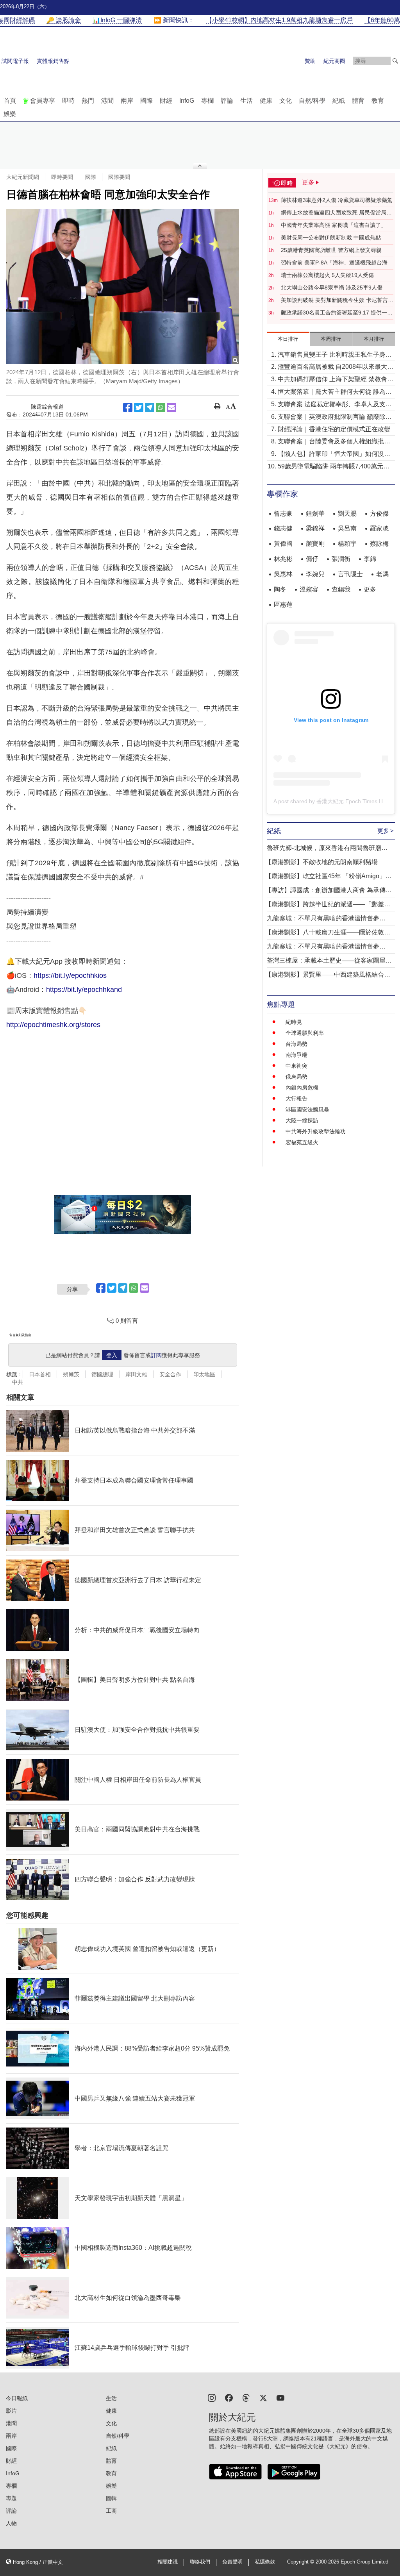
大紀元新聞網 (23, 177)
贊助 (310, 61)
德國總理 (102, 1374)
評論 (227, 101)
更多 (370, 589)
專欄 (207, 101)
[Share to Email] (171, 407)
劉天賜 (347, 514)
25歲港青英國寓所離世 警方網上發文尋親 (331, 250)
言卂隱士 (350, 574)
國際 (146, 101)
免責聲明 (232, 2562)
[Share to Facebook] (128, 407)
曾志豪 (283, 514)
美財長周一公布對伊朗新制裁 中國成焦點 (331, 238)
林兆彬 (283, 559)
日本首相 (40, 1374)
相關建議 (168, 2562)
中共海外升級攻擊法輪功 (316, 1131)
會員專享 (43, 101)
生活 (246, 101)
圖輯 (111, 2498)
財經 (166, 101)
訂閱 (156, 1355)
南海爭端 (296, 1055)
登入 (112, 1355)
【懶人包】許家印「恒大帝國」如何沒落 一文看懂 (334, 455)
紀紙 (339, 101)
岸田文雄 (136, 1374)
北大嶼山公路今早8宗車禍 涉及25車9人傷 (332, 288)
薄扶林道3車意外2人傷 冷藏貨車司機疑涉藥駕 (337, 200)
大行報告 (296, 1099)
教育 (378, 101)
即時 (68, 101)
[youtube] (280, 2397)
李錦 (370, 559)
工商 (111, 2511)
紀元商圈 (334, 61)
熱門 (88, 101)
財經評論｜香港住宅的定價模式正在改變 (334, 429)
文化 (286, 101)
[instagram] (212, 2397)
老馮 (382, 574)
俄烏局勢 (296, 1077)
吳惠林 (283, 574)
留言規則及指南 (20, 1335)
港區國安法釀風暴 (307, 1109)
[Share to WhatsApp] (161, 407)
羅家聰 (379, 528)
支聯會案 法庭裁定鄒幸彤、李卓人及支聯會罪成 (335, 405)
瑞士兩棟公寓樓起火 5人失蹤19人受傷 (327, 275)
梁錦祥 (315, 528)
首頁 (10, 101)
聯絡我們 (200, 2562)
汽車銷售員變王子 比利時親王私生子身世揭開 (335, 355)
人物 (11, 2523)
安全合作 (170, 1374)
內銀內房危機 (302, 1088)
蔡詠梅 (379, 544)
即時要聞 (62, 177)
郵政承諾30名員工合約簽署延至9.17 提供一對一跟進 (337, 313)
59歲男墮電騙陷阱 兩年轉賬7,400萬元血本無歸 (334, 467)
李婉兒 (315, 574)
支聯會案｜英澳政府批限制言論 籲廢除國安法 (335, 417)
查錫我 (341, 589)
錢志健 (283, 528)
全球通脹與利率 (305, 1033)
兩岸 (127, 101)
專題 (11, 2498)
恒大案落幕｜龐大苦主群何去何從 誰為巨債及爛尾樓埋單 (335, 392)
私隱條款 (265, 2562)
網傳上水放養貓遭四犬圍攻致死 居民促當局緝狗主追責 (336, 213)
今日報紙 (17, 2398)
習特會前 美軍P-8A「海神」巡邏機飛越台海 (334, 263)
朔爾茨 (71, 1374)
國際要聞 (119, 177)
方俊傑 (379, 514)
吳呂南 (347, 528)
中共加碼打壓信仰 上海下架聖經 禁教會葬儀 (336, 380)
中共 (18, 1382)
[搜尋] (395, 61)
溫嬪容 (309, 589)
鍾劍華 (315, 514)
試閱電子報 (15, 61)
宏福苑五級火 (302, 1142)
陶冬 (280, 589)
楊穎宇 (347, 544)
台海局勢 (296, 1044)
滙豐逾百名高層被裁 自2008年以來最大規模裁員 (336, 367)
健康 (266, 101)
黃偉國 (283, 544)
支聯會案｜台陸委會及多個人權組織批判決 (334, 442)
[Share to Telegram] (150, 407)
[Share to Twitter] (139, 407)
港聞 (107, 101)
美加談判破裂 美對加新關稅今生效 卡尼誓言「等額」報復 (334, 300)
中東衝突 (296, 1066)
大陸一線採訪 (302, 1120)
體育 (358, 101)
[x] (263, 2397)
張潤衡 (341, 559)
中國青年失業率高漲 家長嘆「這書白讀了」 (334, 225)
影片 (11, 2411)
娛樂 (10, 114)
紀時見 (294, 1022)
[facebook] (229, 2397)
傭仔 (312, 559)
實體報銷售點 (53, 61)
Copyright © (301, 2562)
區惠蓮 (283, 605)
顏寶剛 (315, 544)
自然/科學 (312, 101)
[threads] (246, 2397)
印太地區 (204, 1374)
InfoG (187, 101)
